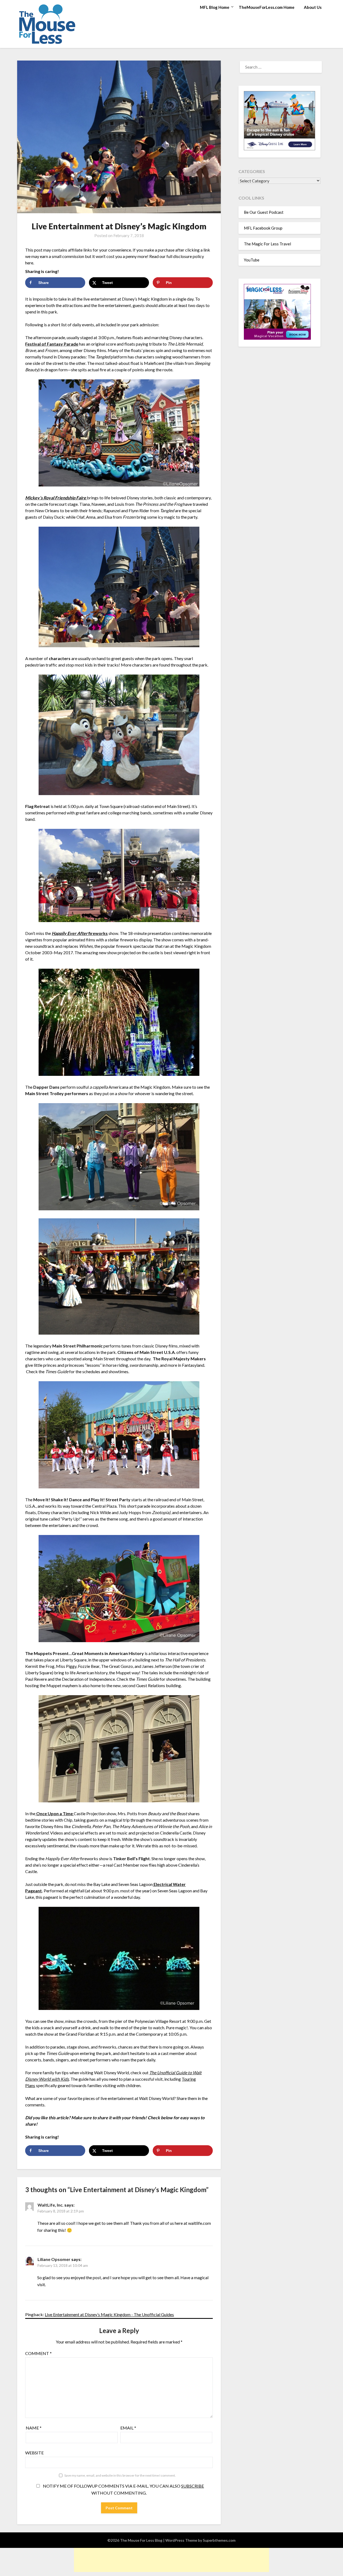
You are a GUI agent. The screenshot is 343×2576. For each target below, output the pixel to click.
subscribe (193, 2486)
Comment (38, 2353)
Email (128, 2428)
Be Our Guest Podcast (264, 212)
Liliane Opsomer (54, 2259)
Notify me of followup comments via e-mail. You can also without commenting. (123, 2489)
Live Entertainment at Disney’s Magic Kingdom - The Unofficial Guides (109, 2314)
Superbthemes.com (219, 2540)
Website (34, 2453)
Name (34, 2428)
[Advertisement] (171, 2560)
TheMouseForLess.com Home (267, 7)
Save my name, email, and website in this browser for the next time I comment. (120, 2475)
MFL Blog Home (215, 7)
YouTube (252, 260)
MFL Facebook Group (263, 228)
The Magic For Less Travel (267, 244)
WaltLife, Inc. (51, 2205)
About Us (313, 7)
